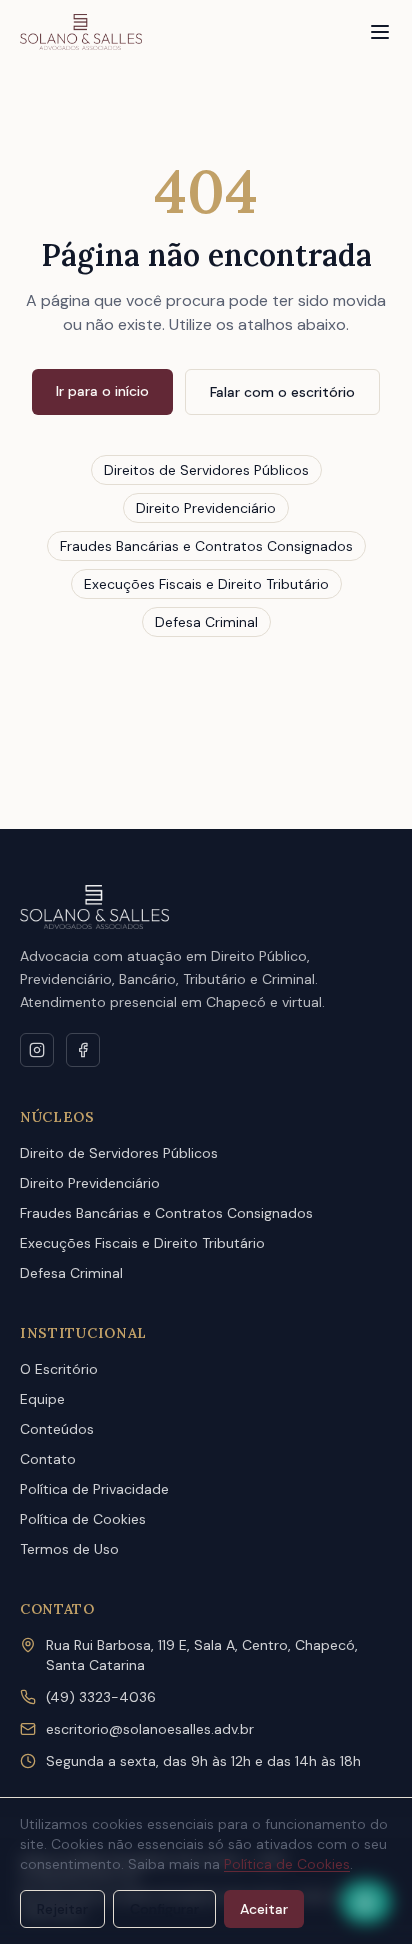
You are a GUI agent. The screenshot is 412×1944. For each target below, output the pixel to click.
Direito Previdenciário (206, 508)
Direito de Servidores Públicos (119, 1153)
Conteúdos (57, 1429)
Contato (48, 1459)
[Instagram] (37, 1050)
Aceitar (264, 1909)
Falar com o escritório (282, 392)
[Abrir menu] (380, 32)
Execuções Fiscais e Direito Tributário (206, 584)
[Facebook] (83, 1050)
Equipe (42, 1399)
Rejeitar (62, 1909)
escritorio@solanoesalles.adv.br (150, 1729)
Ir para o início (102, 391)
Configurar (164, 1909)
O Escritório (59, 1369)
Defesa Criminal (206, 622)
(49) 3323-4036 (101, 1697)
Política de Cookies (83, 1519)
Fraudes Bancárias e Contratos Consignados (206, 546)
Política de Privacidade (94, 1489)
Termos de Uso (69, 1549)
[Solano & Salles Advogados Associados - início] (81, 32)
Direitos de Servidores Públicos (206, 470)
